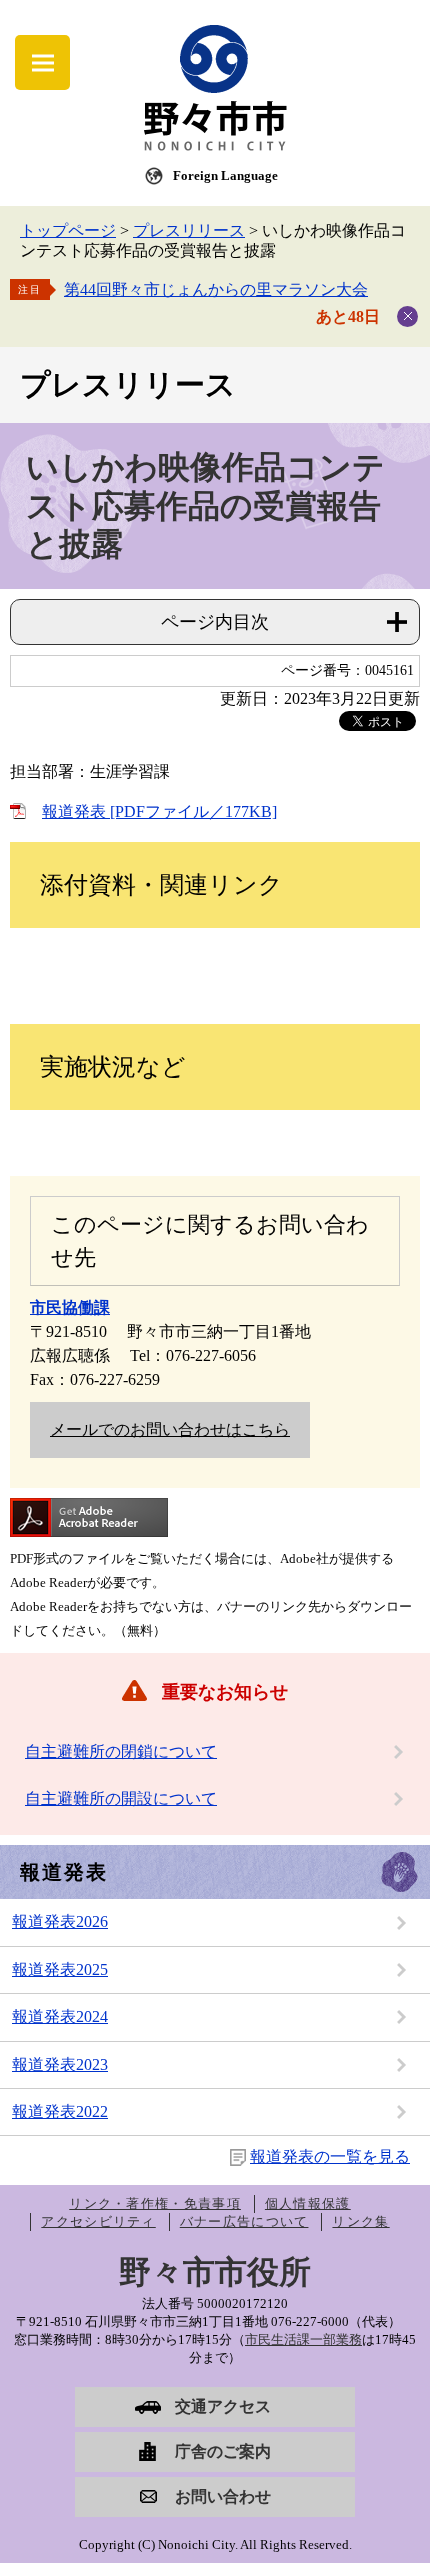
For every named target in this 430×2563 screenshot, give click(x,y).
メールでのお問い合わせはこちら (170, 1429)
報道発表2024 (60, 2016)
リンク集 (360, 2221)
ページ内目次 (215, 622)
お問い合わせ (223, 2496)
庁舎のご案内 (223, 2451)
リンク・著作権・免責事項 (155, 2203)
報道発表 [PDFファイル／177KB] (159, 811)
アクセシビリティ (98, 2221)
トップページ (68, 230)
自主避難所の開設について (121, 1798)
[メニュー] (42, 62)
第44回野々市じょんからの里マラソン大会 (216, 289)
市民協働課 (70, 1307)
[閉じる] (407, 316)
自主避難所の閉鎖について (121, 1751)
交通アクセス (223, 2406)
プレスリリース (189, 230)
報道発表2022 (60, 2111)
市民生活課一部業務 (303, 2339)
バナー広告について (244, 2221)
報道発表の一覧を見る (330, 2156)
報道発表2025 (60, 1969)
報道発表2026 (60, 1921)
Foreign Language (225, 175)
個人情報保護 (308, 2203)
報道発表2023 (60, 2064)
